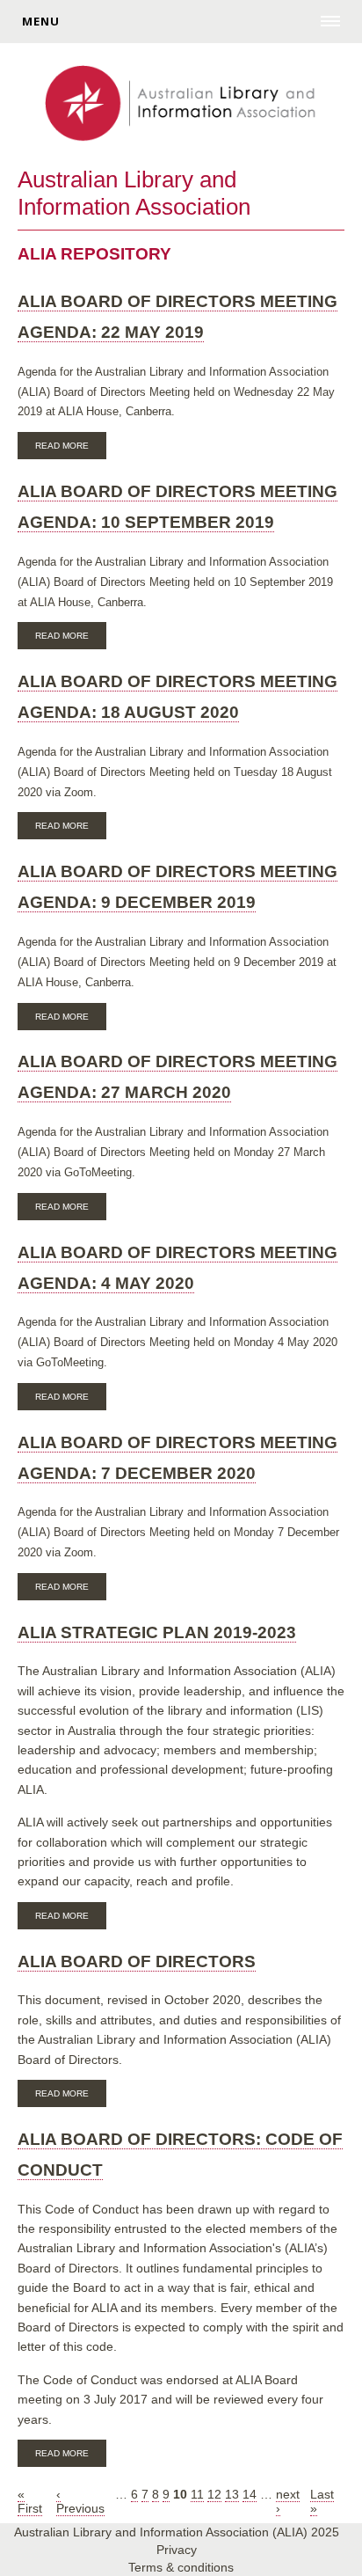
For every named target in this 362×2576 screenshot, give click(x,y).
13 (232, 2494)
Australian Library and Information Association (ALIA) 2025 (177, 2532)
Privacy (177, 2550)
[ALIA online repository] (181, 105)
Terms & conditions (181, 2567)
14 (250, 2494)
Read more (71, 448)
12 (214, 2494)
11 (197, 2494)
